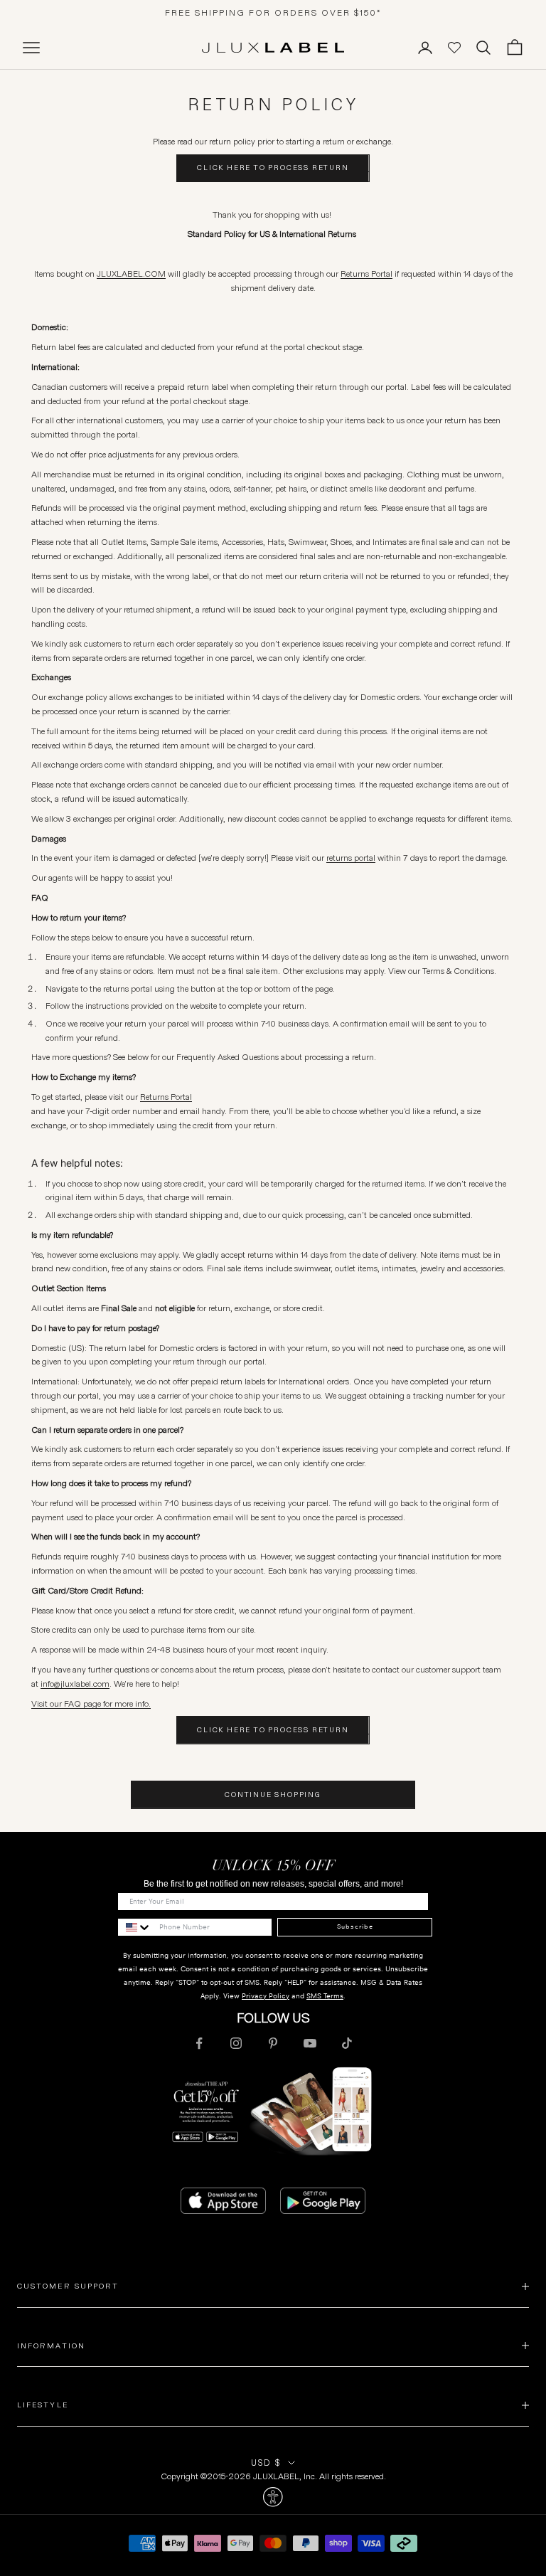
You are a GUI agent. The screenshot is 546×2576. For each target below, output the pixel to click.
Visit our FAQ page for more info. (91, 1703)
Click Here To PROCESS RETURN (273, 168)
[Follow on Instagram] (236, 2043)
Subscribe (355, 1926)
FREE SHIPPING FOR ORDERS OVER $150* (273, 12)
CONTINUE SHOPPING (273, 1795)
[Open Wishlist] (454, 48)
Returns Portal (366, 274)
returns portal (351, 858)
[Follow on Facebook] (199, 2043)
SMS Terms (325, 1996)
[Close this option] (273, 2497)
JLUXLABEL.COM (131, 274)
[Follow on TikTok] (347, 2043)
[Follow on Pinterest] (273, 2043)
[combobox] (135, 1927)
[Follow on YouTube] (310, 2043)
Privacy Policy (266, 1996)
